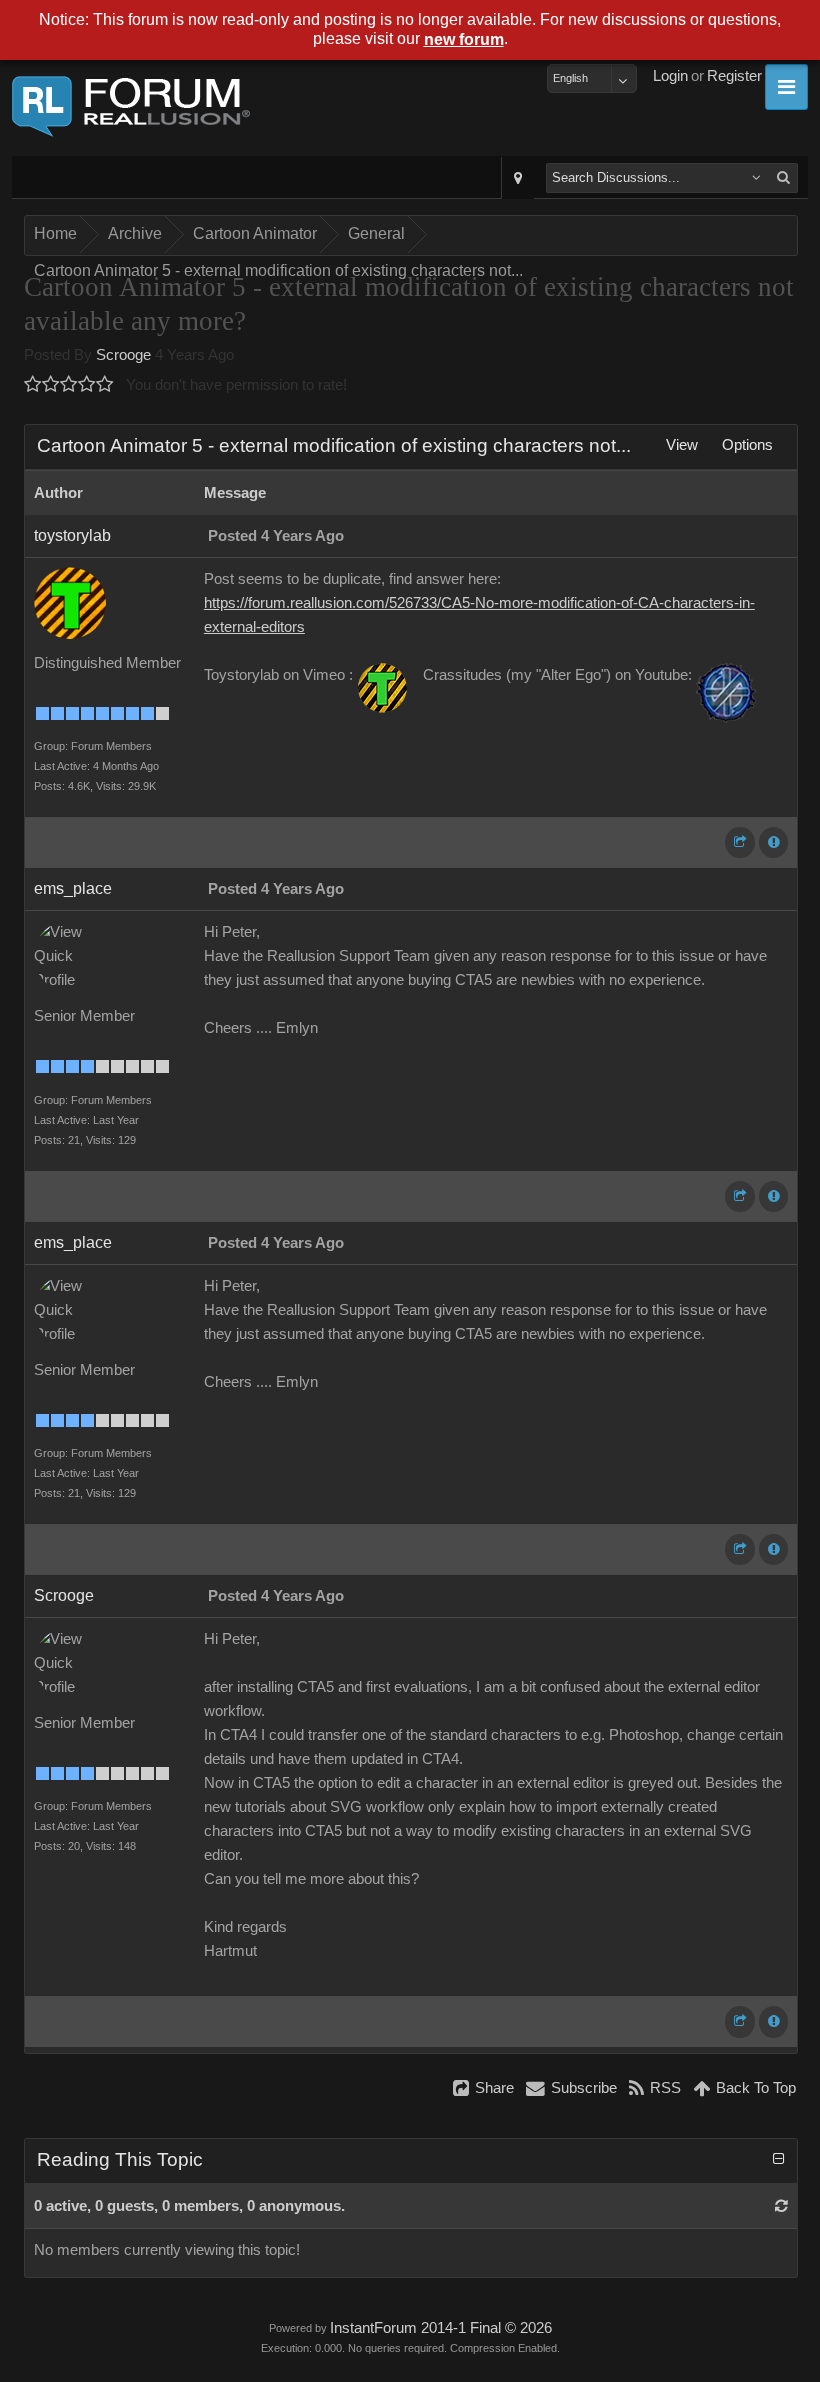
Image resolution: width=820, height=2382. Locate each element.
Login (670, 76)
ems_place (73, 888)
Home (55, 233)
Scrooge (123, 355)
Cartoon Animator (255, 233)
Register (734, 76)
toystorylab (72, 535)
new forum (464, 39)
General (376, 233)
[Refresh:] (781, 2206)
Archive (135, 233)
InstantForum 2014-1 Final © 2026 (441, 2328)
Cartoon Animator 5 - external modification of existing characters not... (278, 270)
